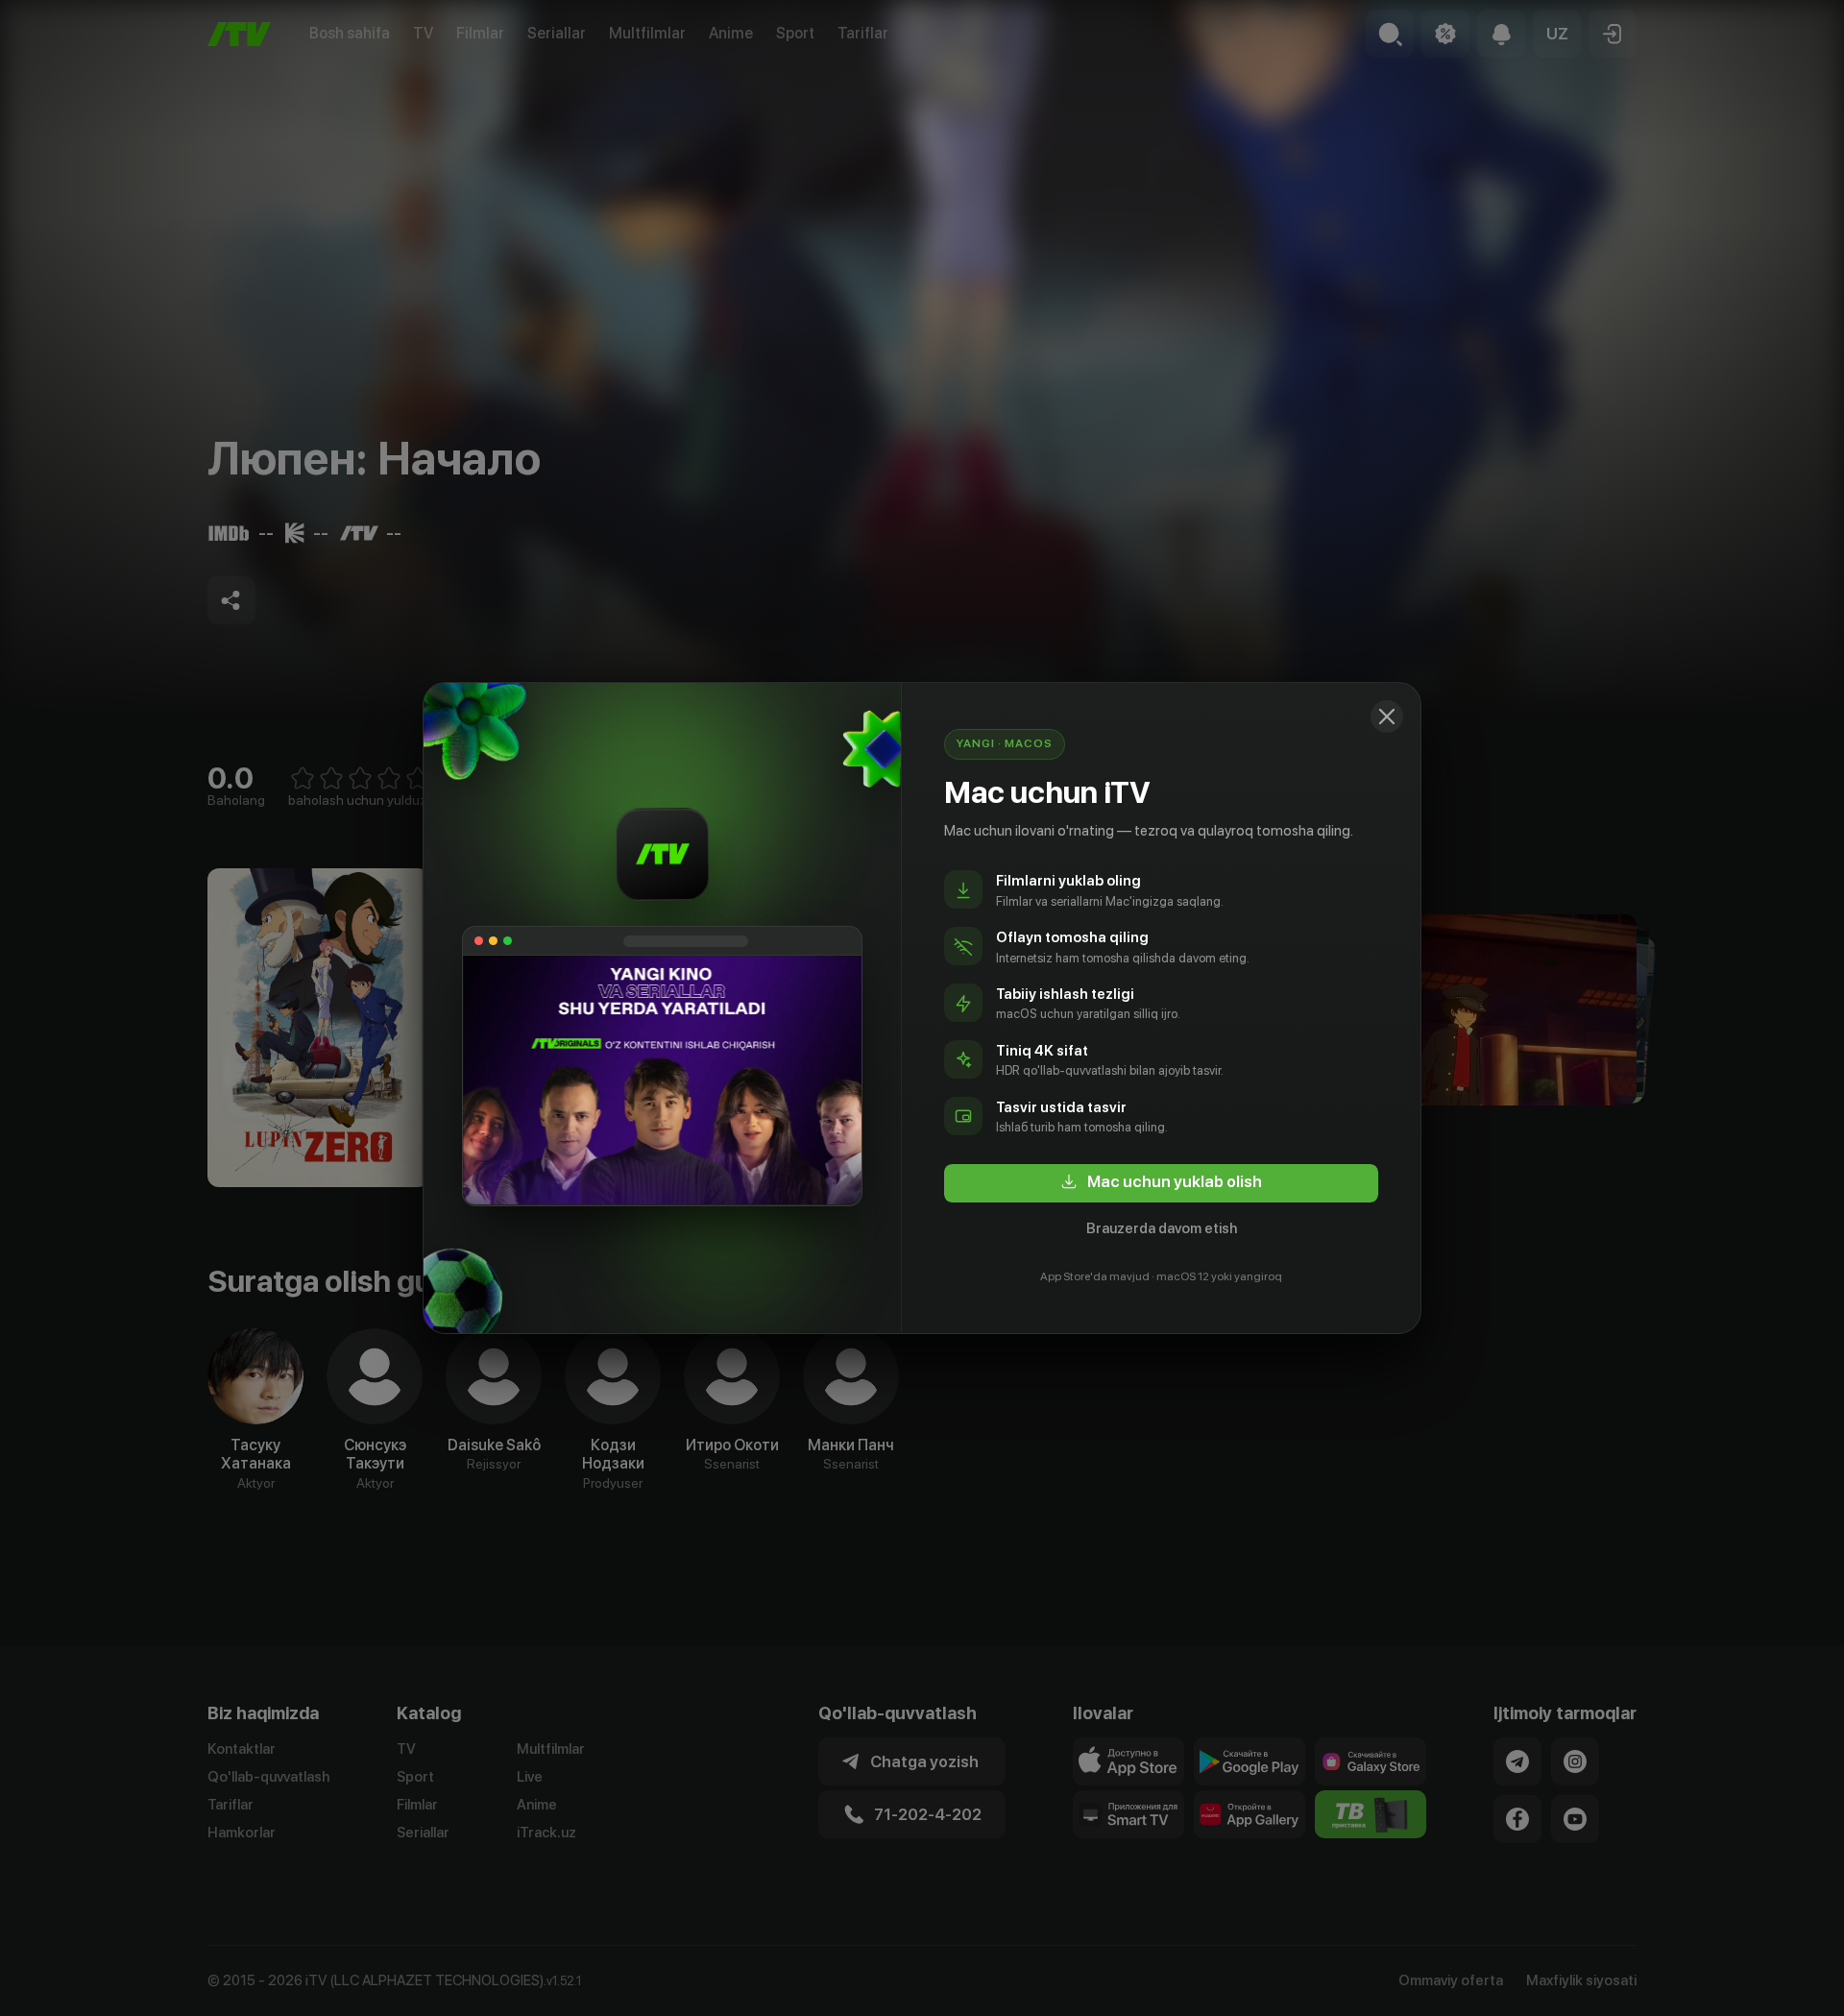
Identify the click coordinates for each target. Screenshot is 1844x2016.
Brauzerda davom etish (1162, 1228)
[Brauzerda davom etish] (1387, 717)
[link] (1161, 1183)
